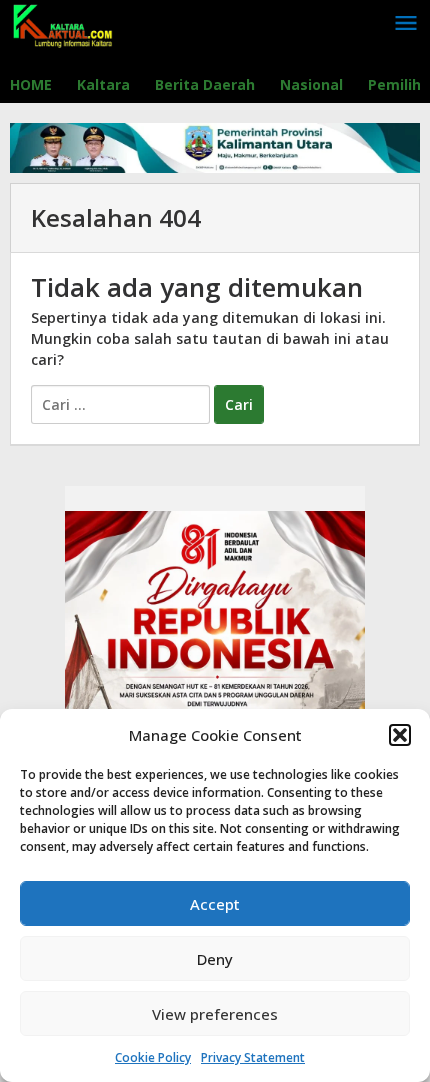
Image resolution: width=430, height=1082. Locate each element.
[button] (400, 735)
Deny (215, 959)
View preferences (215, 1014)
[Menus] (406, 24)
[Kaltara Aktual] (63, 23)
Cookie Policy (153, 1057)
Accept (215, 904)
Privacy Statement (253, 1057)
